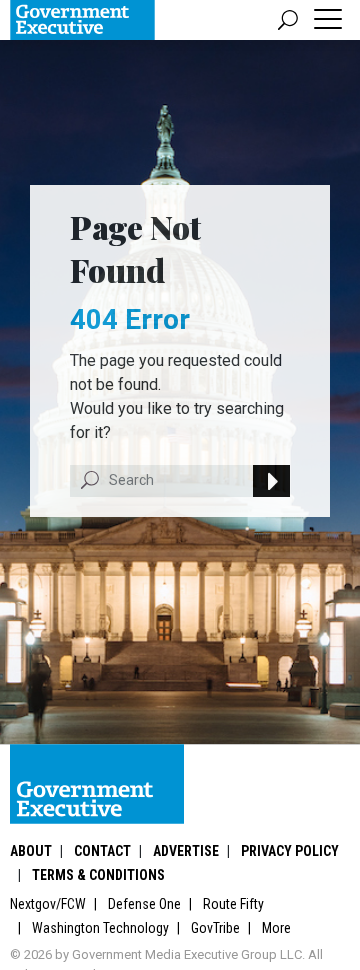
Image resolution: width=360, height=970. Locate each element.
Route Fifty (233, 904)
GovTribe (215, 928)
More (276, 928)
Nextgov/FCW (48, 904)
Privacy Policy (290, 851)
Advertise (186, 851)
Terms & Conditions (98, 875)
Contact (102, 851)
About (31, 851)
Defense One (144, 904)
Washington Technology (100, 928)
